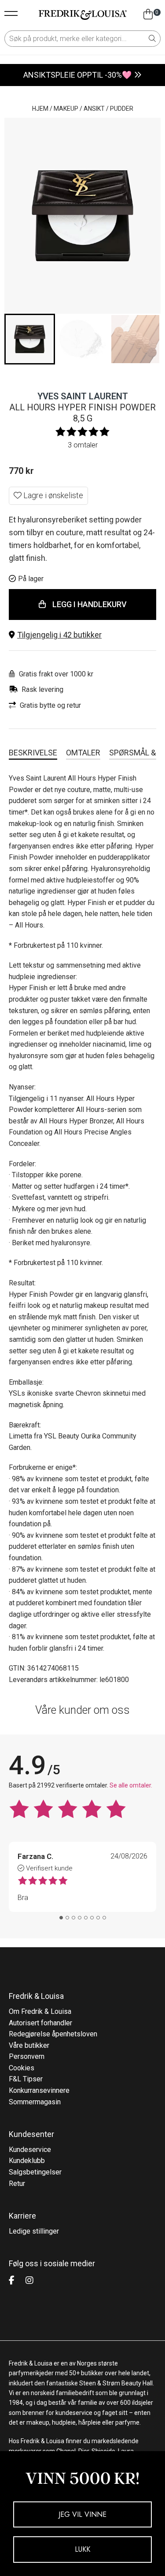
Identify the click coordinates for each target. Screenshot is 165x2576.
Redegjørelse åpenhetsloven (53, 2034)
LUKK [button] (82, 2549)
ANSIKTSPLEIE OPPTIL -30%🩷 (77, 75)
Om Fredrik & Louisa (40, 2011)
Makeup (66, 109)
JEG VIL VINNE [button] (82, 2514)
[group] (30, 339)
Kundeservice (30, 2150)
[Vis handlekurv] (148, 15)
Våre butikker (29, 2045)
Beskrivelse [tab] (33, 753)
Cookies (22, 2068)
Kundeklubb (27, 2161)
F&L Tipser (26, 2079)
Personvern (27, 2056)
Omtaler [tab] (83, 753)
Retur (17, 2184)
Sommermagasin (35, 2102)
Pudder (122, 109)
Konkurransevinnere (39, 2090)
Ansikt (94, 109)
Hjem (40, 109)
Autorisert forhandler (40, 2023)
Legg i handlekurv (90, 604)
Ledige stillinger (34, 2231)
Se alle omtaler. (131, 1785)
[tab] (61, 1918)
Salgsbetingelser (35, 2172)
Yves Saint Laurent (83, 396)
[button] (82, 635)
